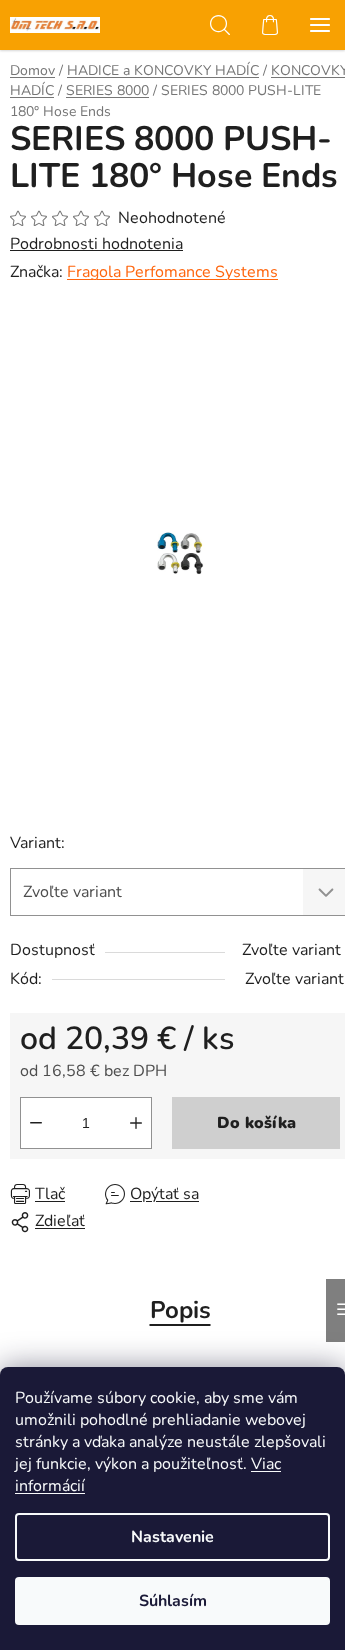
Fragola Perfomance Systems (172, 272)
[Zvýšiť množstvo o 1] (136, 1123)
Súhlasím (173, 1601)
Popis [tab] (180, 1310)
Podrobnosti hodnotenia (96, 244)
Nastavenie (172, 1537)
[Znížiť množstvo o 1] (36, 1123)
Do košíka (256, 1123)
